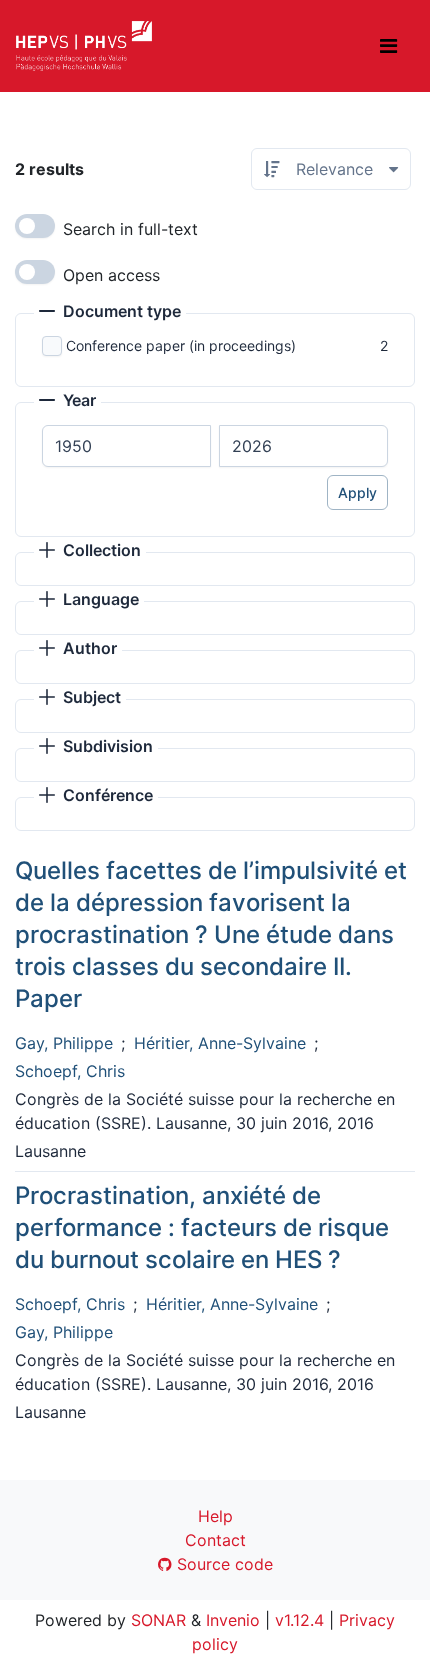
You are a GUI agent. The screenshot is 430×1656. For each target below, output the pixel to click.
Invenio (233, 1620)
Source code (222, 1564)
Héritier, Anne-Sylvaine (220, 1043)
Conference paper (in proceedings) (181, 345)
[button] (110, 313)
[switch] (35, 226)
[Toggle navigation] (388, 46)
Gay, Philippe (64, 1043)
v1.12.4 (299, 1620)
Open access (111, 275)
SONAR (158, 1620)
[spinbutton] (126, 446)
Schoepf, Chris (70, 1071)
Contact (215, 1540)
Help (215, 1516)
